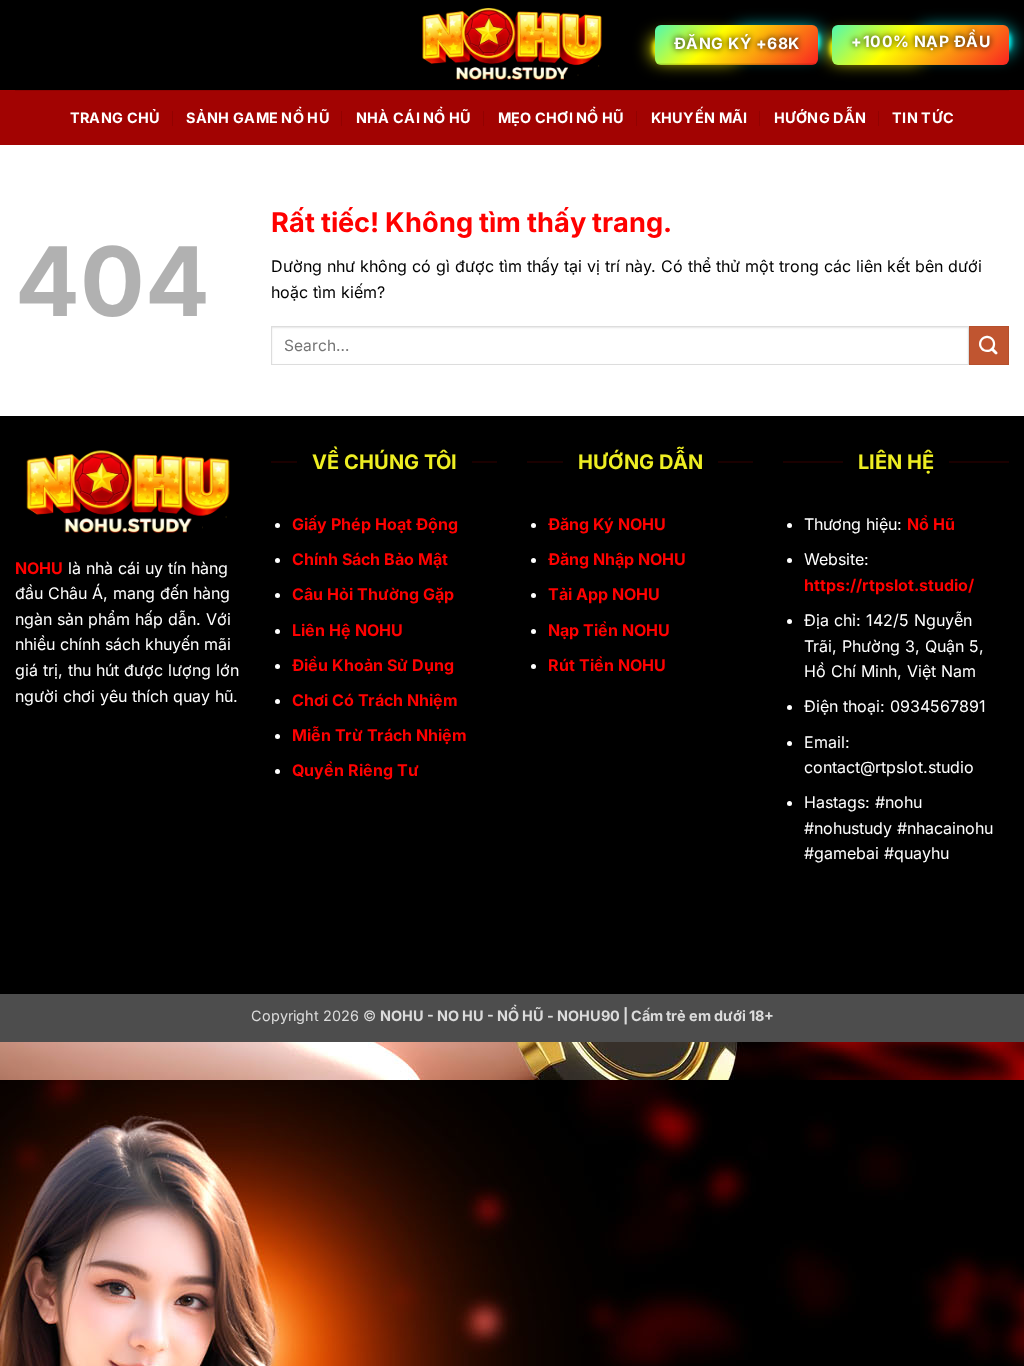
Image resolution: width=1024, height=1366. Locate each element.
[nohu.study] (512, 45)
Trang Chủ (115, 117)
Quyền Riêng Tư (355, 770)
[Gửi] (989, 345)
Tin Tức (923, 117)
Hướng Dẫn (820, 117)
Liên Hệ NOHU (347, 630)
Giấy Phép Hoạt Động (375, 524)
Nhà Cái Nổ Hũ (414, 117)
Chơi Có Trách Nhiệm (375, 700)
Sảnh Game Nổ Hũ (257, 117)
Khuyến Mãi (699, 117)
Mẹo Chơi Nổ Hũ (561, 117)
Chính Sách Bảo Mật (370, 559)
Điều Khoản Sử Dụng (373, 665)
